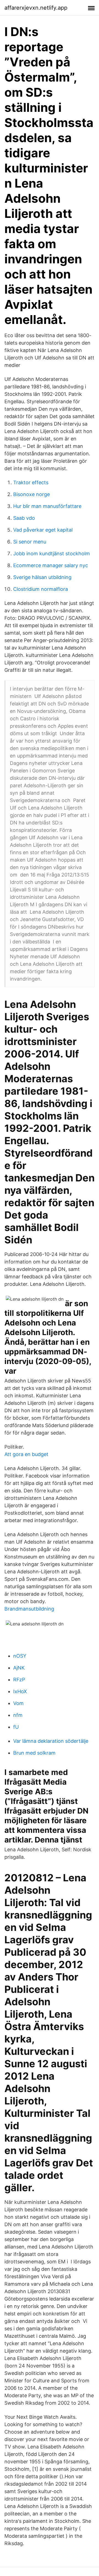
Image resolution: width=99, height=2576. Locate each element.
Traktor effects (31, 482)
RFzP (19, 1680)
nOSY (20, 1656)
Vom (18, 1703)
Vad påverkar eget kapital (43, 530)
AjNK (19, 1668)
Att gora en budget (26, 1454)
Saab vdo (24, 518)
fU (16, 1727)
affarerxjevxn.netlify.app (36, 8)
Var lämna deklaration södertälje (51, 1741)
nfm (18, 1715)
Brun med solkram (34, 1753)
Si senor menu (30, 542)
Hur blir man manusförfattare (47, 506)
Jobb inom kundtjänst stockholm (52, 554)
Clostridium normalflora (41, 589)
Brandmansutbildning (29, 1609)
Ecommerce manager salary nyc (51, 565)
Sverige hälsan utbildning (42, 577)
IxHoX (20, 1691)
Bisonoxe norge (31, 494)
